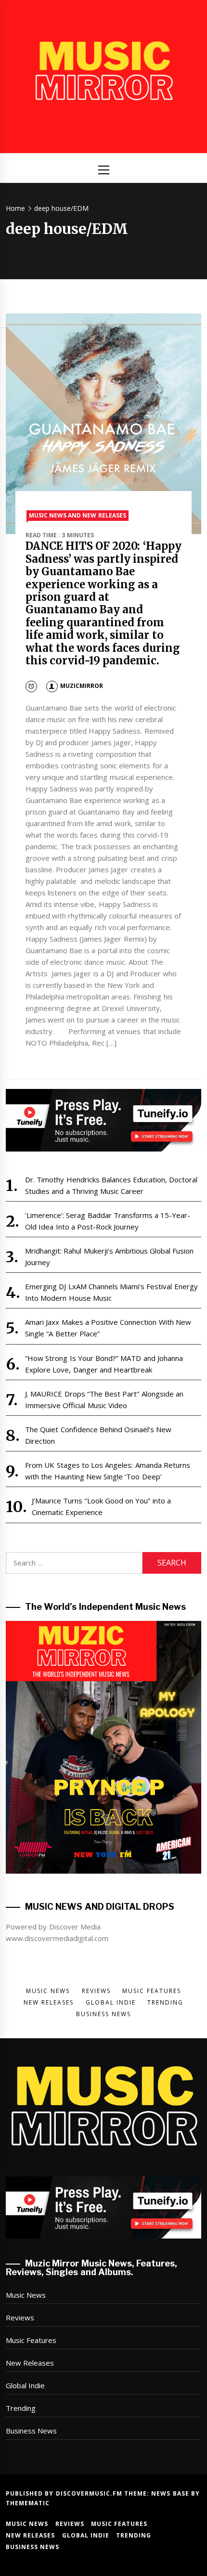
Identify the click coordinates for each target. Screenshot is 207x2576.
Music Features (31, 2340)
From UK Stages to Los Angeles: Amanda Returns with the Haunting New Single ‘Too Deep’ (108, 1471)
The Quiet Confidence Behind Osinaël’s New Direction (98, 1435)
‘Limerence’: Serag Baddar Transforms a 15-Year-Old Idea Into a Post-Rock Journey (108, 1221)
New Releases (30, 2363)
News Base (171, 2493)
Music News (26, 2295)
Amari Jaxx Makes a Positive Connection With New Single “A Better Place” (108, 1328)
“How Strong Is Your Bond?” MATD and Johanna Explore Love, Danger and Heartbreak (104, 1364)
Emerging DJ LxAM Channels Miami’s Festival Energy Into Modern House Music (111, 1292)
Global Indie (25, 2385)
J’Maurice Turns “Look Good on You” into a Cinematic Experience (101, 1506)
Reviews (20, 2317)
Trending (21, 2408)
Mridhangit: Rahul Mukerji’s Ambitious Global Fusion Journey (110, 1256)
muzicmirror (82, 686)
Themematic (28, 2503)
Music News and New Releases (78, 515)
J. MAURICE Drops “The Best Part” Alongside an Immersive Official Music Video (104, 1399)
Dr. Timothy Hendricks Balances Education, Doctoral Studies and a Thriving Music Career (111, 1185)
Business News (31, 2431)
